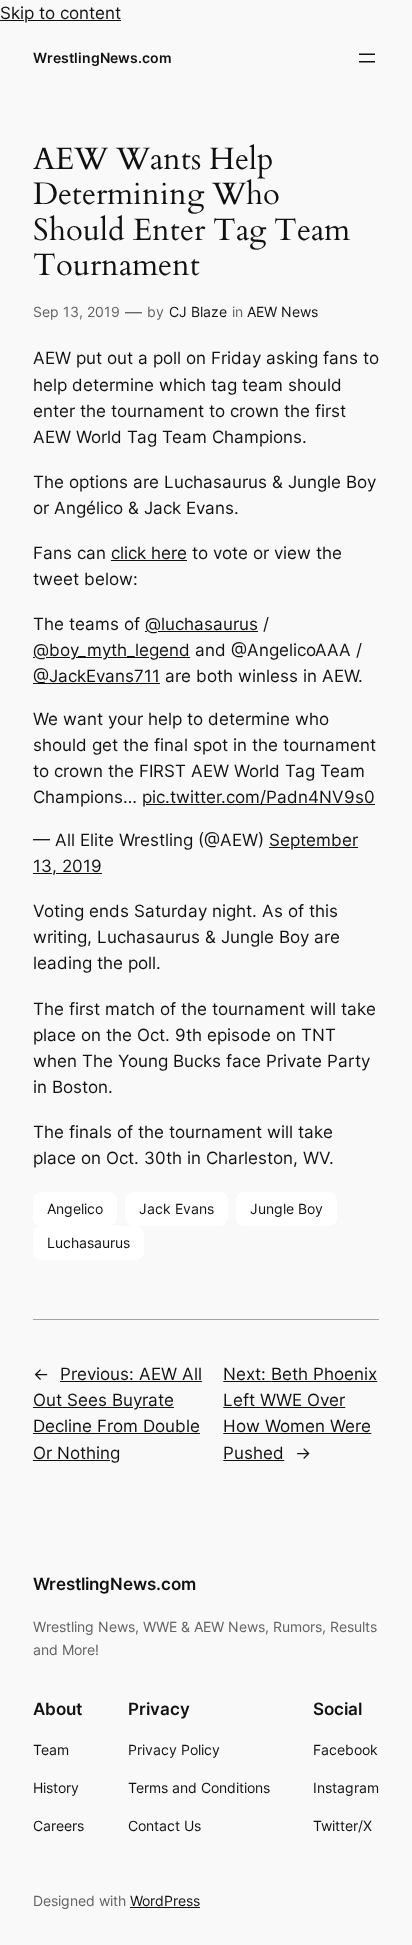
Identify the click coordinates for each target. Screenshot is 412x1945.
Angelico (75, 1208)
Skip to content (60, 13)
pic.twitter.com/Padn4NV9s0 (258, 797)
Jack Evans (176, 1208)
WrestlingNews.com (102, 57)
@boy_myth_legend (111, 650)
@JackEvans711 (96, 676)
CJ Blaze (198, 311)
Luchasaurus (88, 1242)
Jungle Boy (286, 1208)
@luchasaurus (201, 624)
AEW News (282, 311)
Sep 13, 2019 (76, 311)
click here (149, 553)
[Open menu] (367, 58)
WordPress (165, 1900)
